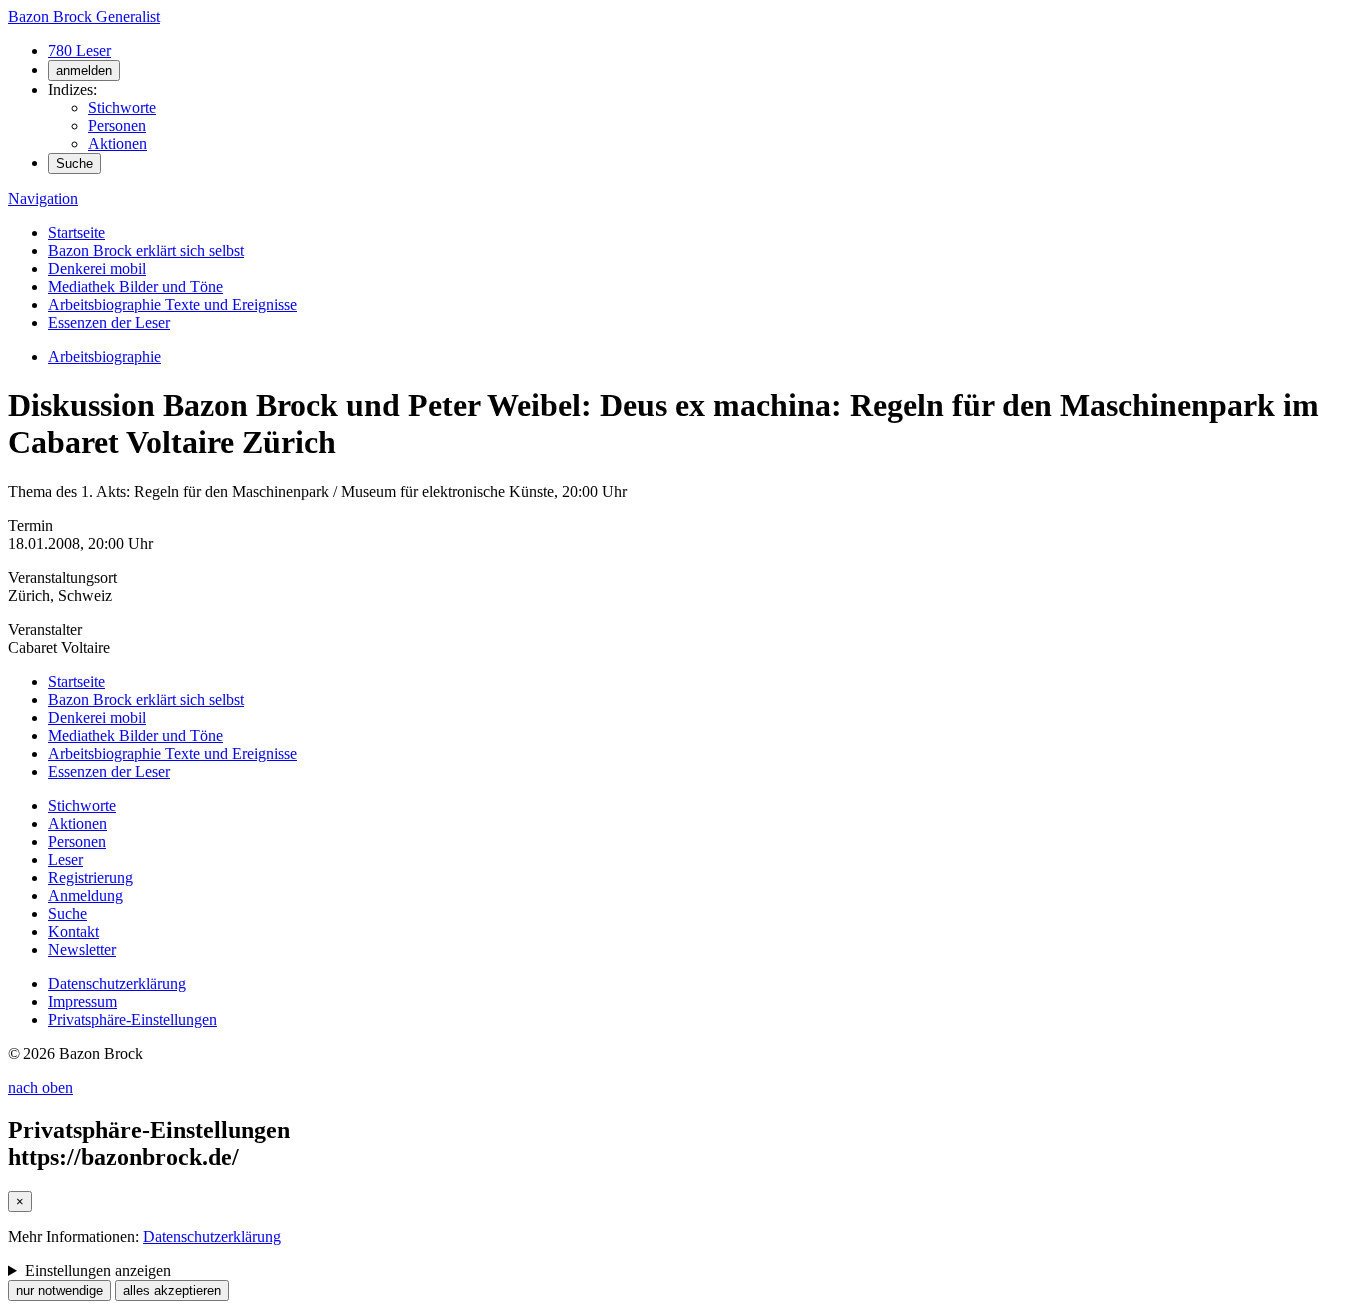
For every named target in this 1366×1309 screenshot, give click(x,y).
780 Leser (79, 50)
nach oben (40, 1087)
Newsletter (82, 949)
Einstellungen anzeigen (98, 1270)
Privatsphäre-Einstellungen (132, 1019)
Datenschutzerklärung (117, 983)
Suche (74, 163)
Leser (65, 859)
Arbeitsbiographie (104, 356)
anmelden (84, 70)
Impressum (82, 1001)
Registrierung (90, 877)
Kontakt (73, 931)
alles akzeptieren (172, 1290)
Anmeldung (85, 895)
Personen (117, 125)
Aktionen (117, 143)
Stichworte (122, 107)
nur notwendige (59, 1290)
